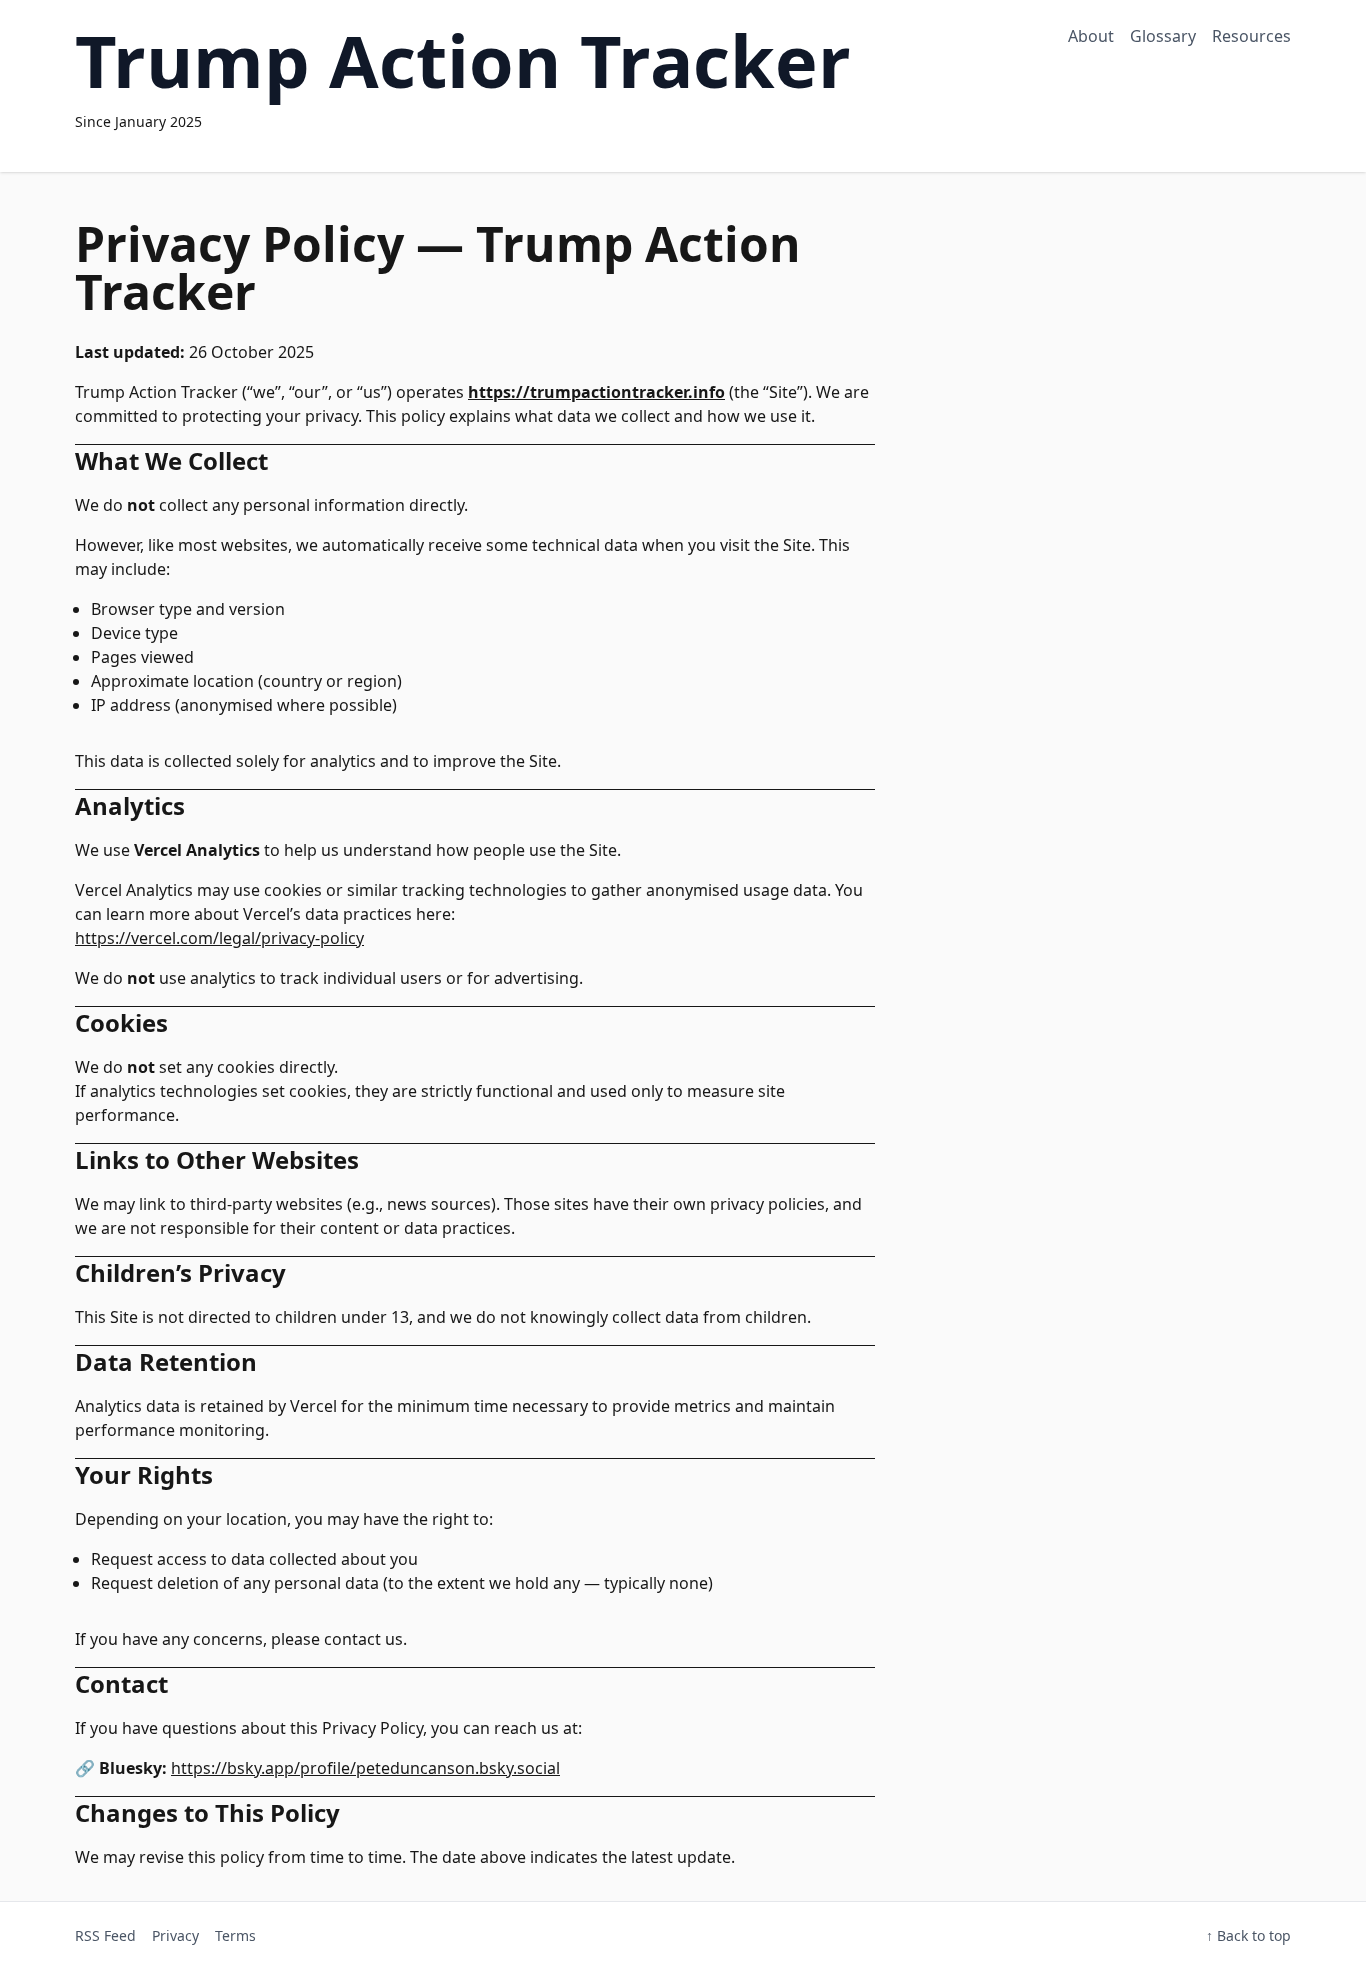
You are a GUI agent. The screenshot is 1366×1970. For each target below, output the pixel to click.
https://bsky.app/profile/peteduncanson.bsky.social (365, 1768)
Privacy (175, 1935)
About (1091, 36)
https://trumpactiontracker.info (596, 392)
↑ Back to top (1248, 1935)
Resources (1251, 36)
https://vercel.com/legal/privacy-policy (219, 938)
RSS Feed (105, 1935)
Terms (235, 1935)
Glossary (1163, 36)
